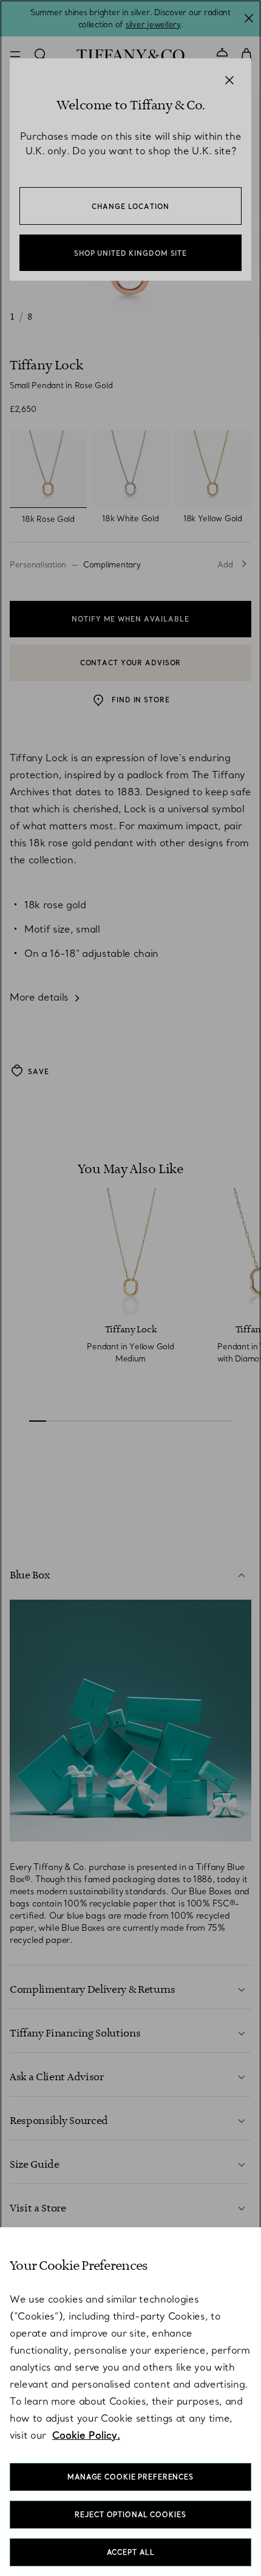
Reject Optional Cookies (130, 2515)
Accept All (131, 2552)
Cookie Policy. (86, 2435)
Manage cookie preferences (130, 2477)
